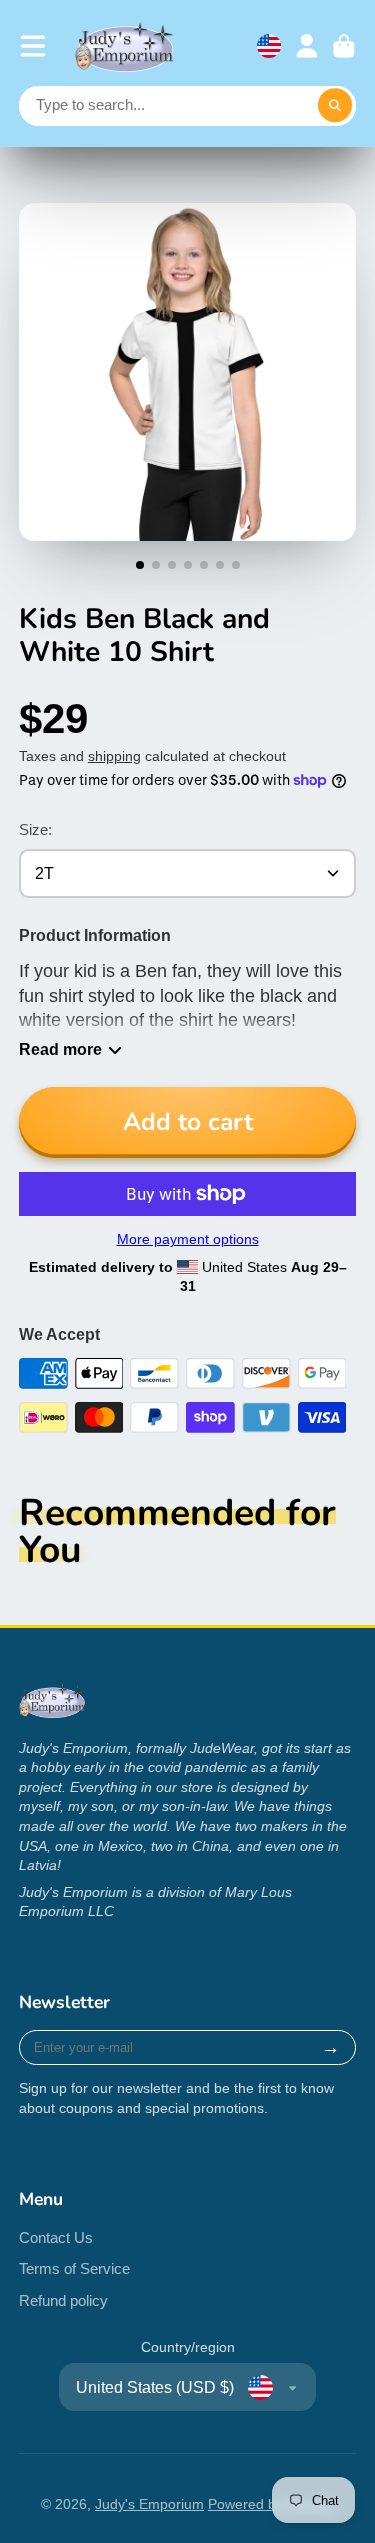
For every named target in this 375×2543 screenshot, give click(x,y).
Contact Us (56, 2237)
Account (307, 46)
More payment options (188, 1239)
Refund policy (63, 2300)
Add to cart (188, 1122)
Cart (344, 46)
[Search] (335, 106)
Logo (125, 46)
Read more (60, 1049)
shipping (114, 756)
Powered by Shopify (271, 2504)
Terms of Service (74, 2268)
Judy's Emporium (149, 2504)
